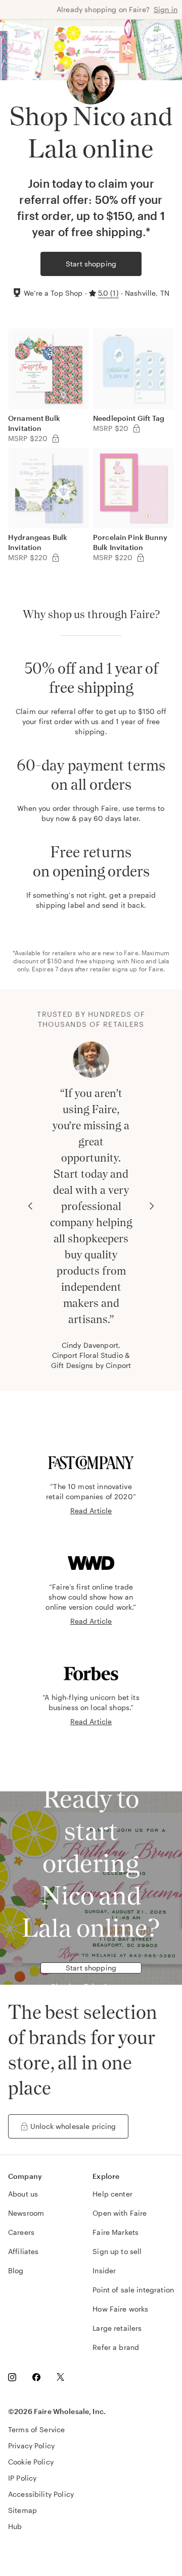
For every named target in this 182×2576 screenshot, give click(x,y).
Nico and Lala (150, 961)
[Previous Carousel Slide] (30, 1206)
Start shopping (91, 264)
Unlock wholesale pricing (73, 2126)
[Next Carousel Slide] (152, 1206)
